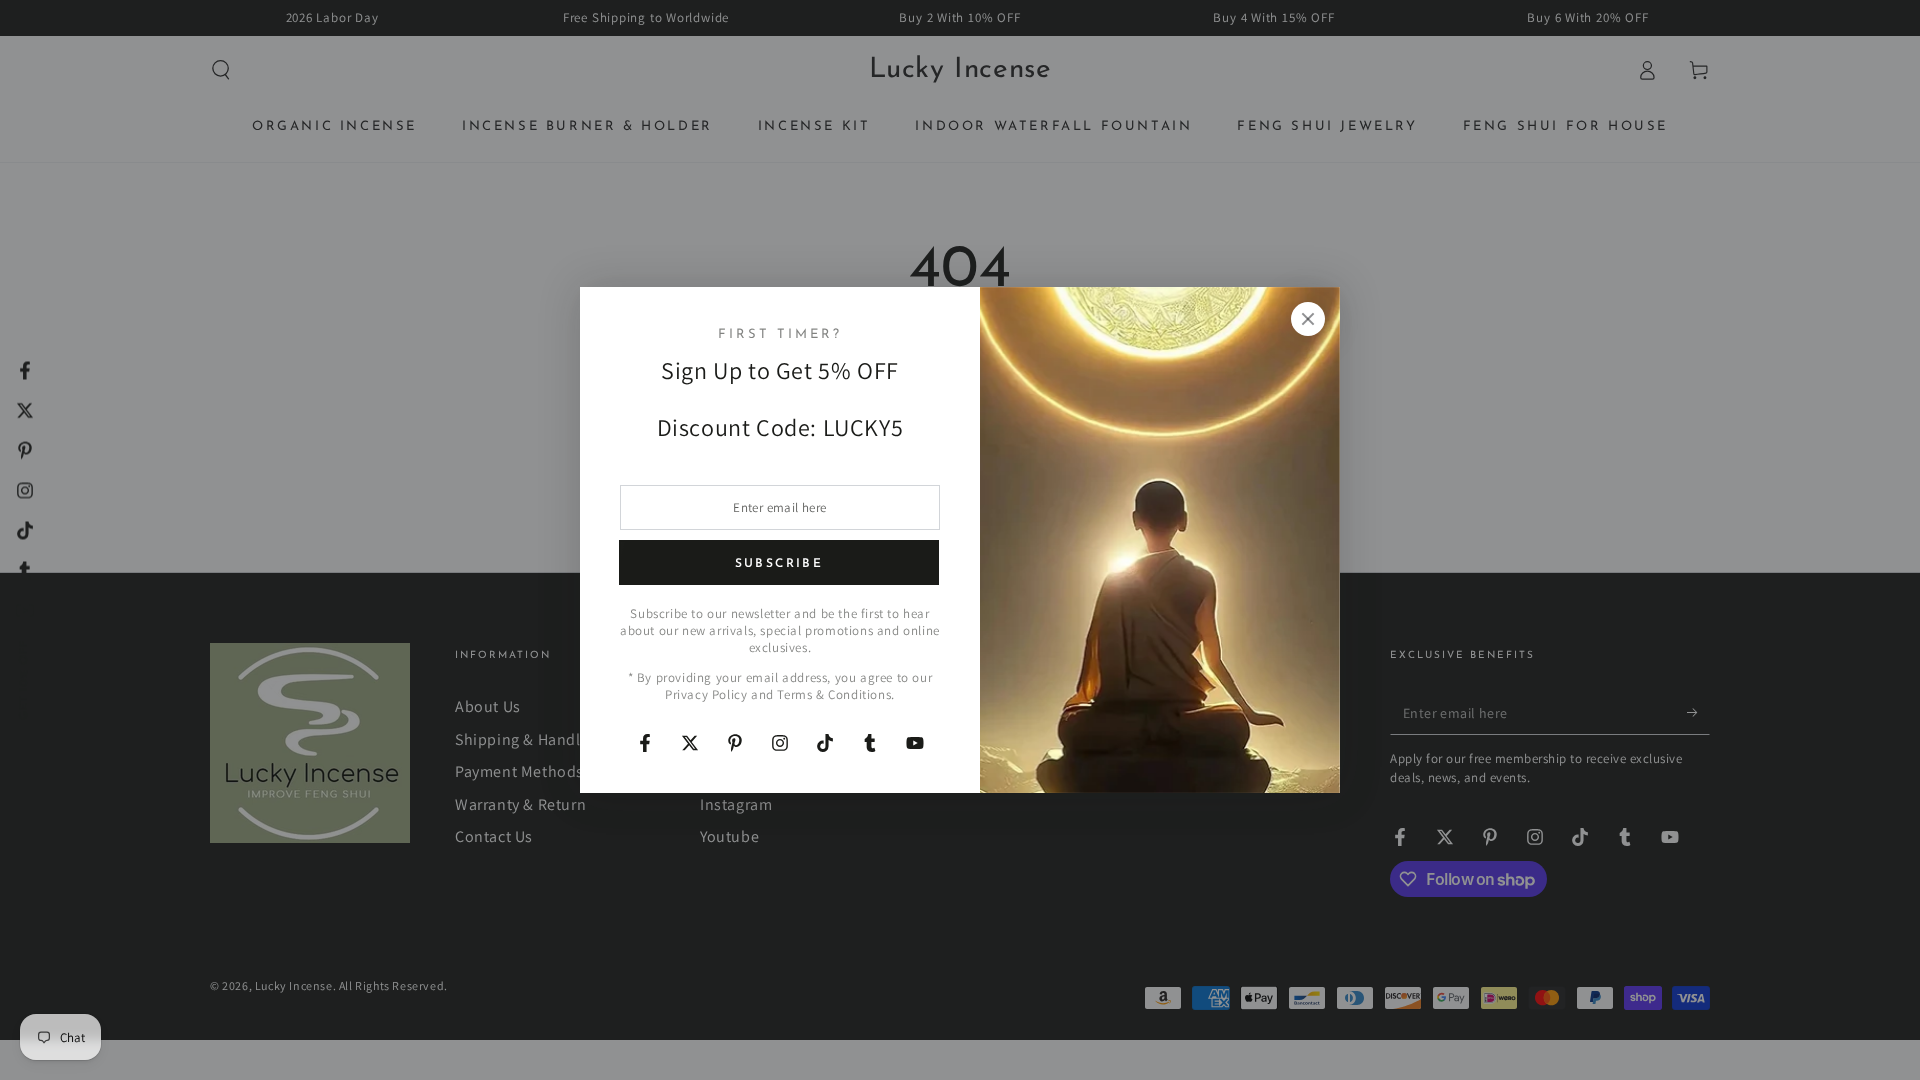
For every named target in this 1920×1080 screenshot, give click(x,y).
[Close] (1308, 319)
